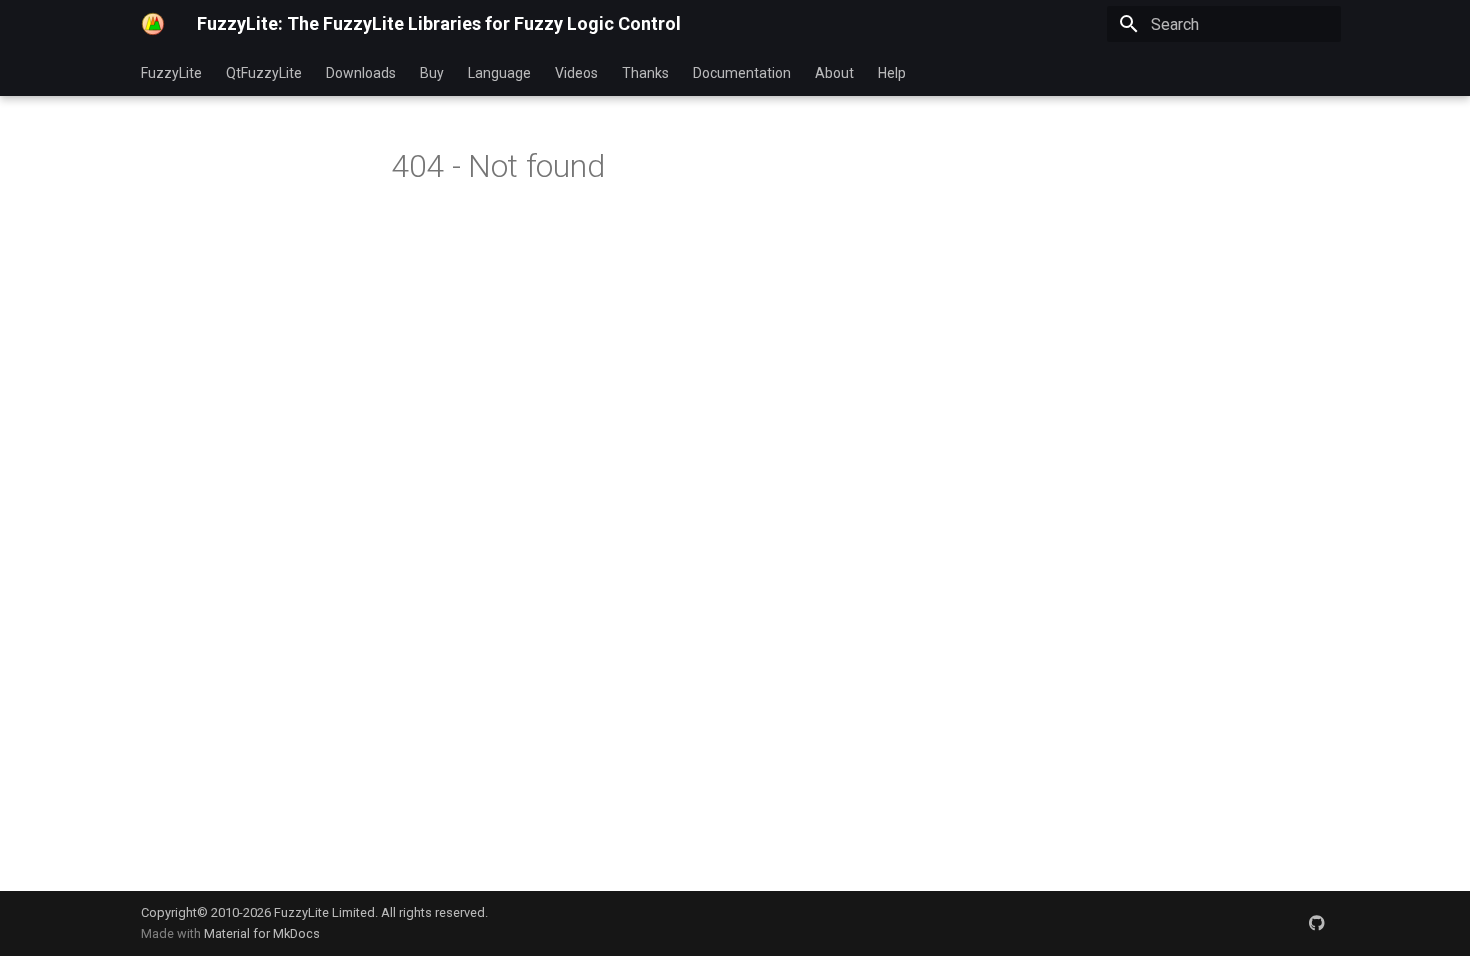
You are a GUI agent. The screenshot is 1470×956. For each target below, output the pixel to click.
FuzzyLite (171, 73)
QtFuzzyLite (264, 73)
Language (499, 73)
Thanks (645, 73)
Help (892, 73)
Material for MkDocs (262, 933)
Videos (576, 73)
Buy (432, 73)
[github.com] (1317, 923)
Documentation (742, 73)
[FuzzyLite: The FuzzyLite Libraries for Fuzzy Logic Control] (153, 24)
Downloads (361, 73)
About (834, 73)
